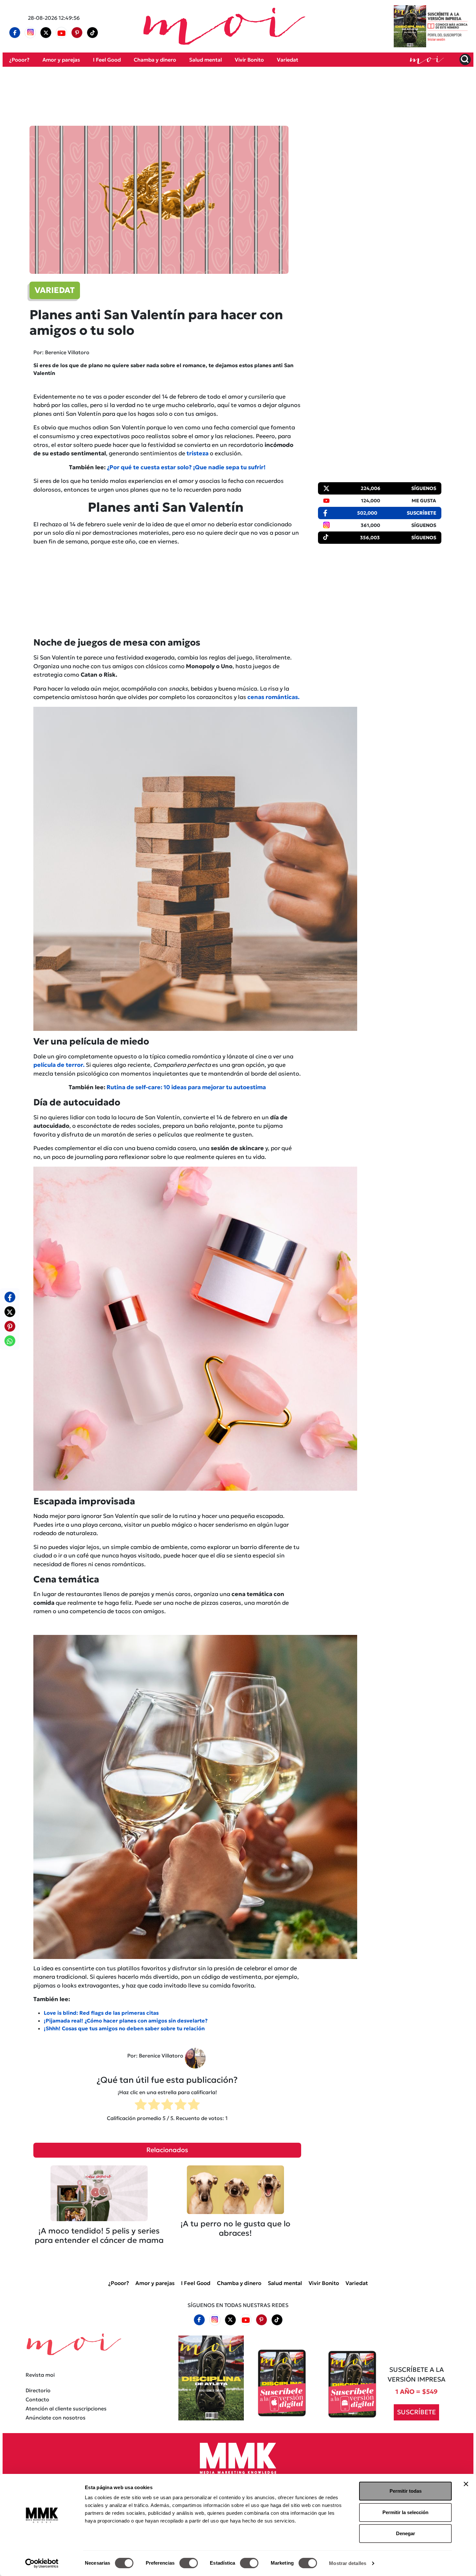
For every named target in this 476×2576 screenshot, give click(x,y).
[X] (46, 33)
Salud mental (205, 60)
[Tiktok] (93, 33)
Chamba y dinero (155, 60)
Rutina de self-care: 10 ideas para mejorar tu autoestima (186, 1087)
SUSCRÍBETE (416, 2412)
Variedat (288, 60)
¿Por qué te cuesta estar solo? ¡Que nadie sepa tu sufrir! (186, 467)
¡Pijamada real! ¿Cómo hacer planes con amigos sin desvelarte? (126, 2021)
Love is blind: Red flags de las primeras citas (101, 2013)
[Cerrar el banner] (466, 2484)
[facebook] (15, 33)
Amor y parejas (61, 60)
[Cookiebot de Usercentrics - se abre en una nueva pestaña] (42, 2563)
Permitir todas (406, 2491)
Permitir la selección (405, 2512)
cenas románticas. (273, 697)
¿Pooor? (19, 60)
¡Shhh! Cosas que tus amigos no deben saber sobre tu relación (124, 2028)
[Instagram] (30, 33)
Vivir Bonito (249, 60)
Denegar (406, 2533)
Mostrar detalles (348, 2563)
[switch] (189, 2563)
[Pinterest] (77, 33)
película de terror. (59, 1065)
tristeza (198, 453)
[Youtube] (62, 33)
